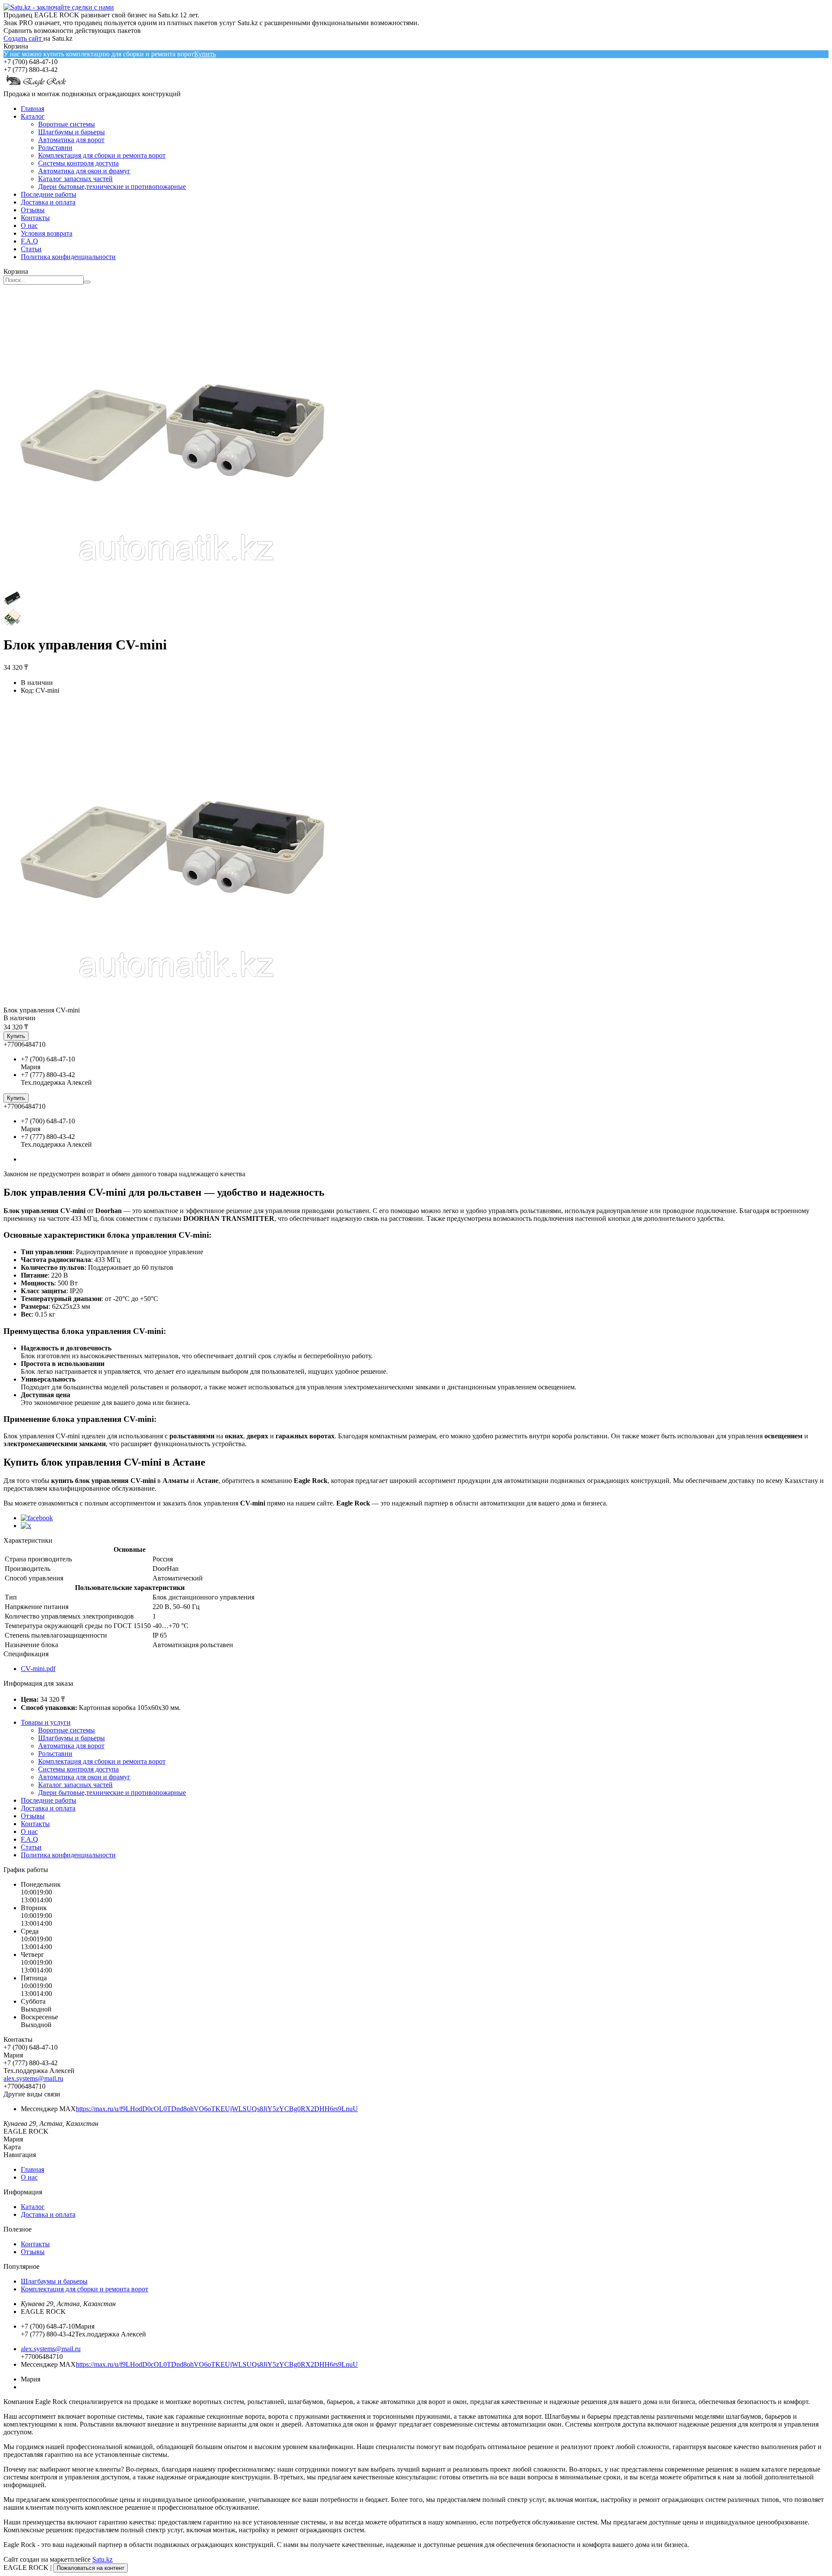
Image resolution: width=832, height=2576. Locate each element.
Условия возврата (47, 233)
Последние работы (49, 194)
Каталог (33, 116)
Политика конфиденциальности (68, 257)
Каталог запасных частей (75, 179)
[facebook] (37, 1518)
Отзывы (33, 210)
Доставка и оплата (48, 202)
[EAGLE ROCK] (36, 86)
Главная (32, 109)
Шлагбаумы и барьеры (71, 132)
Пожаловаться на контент (91, 2568)
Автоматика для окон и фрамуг (84, 171)
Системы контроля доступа (78, 163)
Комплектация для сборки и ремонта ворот (102, 155)
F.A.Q (29, 241)
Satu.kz (102, 2559)
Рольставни (55, 148)
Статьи (31, 249)
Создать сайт (23, 38)
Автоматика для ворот (71, 140)
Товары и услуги (46, 1722)
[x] (26, 1526)
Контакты (35, 218)
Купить (205, 54)
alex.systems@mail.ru (33, 2078)
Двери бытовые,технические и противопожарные (112, 187)
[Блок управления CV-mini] (176, 1002)
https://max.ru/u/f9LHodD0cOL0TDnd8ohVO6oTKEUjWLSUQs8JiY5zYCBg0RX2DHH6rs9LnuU (217, 2109)
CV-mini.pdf (38, 1669)
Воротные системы (67, 124)
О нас (29, 225)
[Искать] (87, 282)
